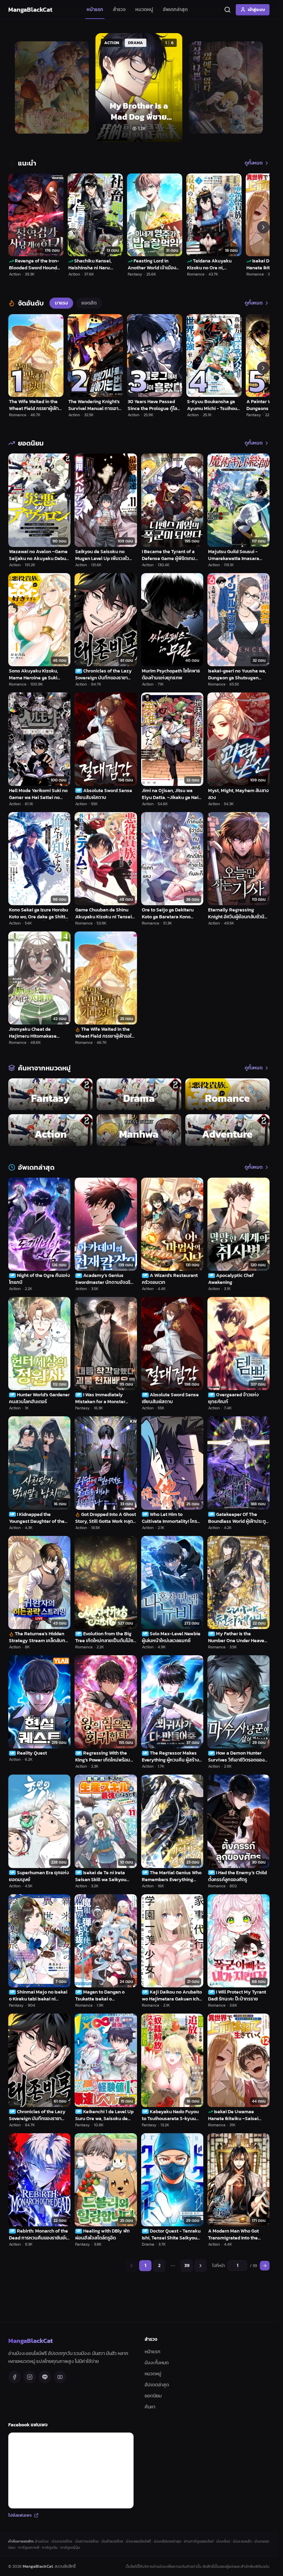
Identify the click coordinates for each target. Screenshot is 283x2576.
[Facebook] (14, 2377)
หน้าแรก (95, 9)
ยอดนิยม (153, 2396)
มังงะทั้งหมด (157, 2363)
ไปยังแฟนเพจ (20, 2515)
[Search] (227, 10)
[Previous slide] (21, 88)
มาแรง (61, 303)
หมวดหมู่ (144, 9)
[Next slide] (256, 88)
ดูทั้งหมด (254, 163)
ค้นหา (150, 2407)
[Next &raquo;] (201, 2266)
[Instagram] (30, 2377)
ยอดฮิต (89, 303)
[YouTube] (60, 2377)
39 (187, 2265)
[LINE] (45, 2377)
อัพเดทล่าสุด (175, 9)
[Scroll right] (263, 227)
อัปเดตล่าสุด (157, 2385)
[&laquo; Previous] (131, 2266)
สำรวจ (119, 9)
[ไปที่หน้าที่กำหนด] (265, 2266)
